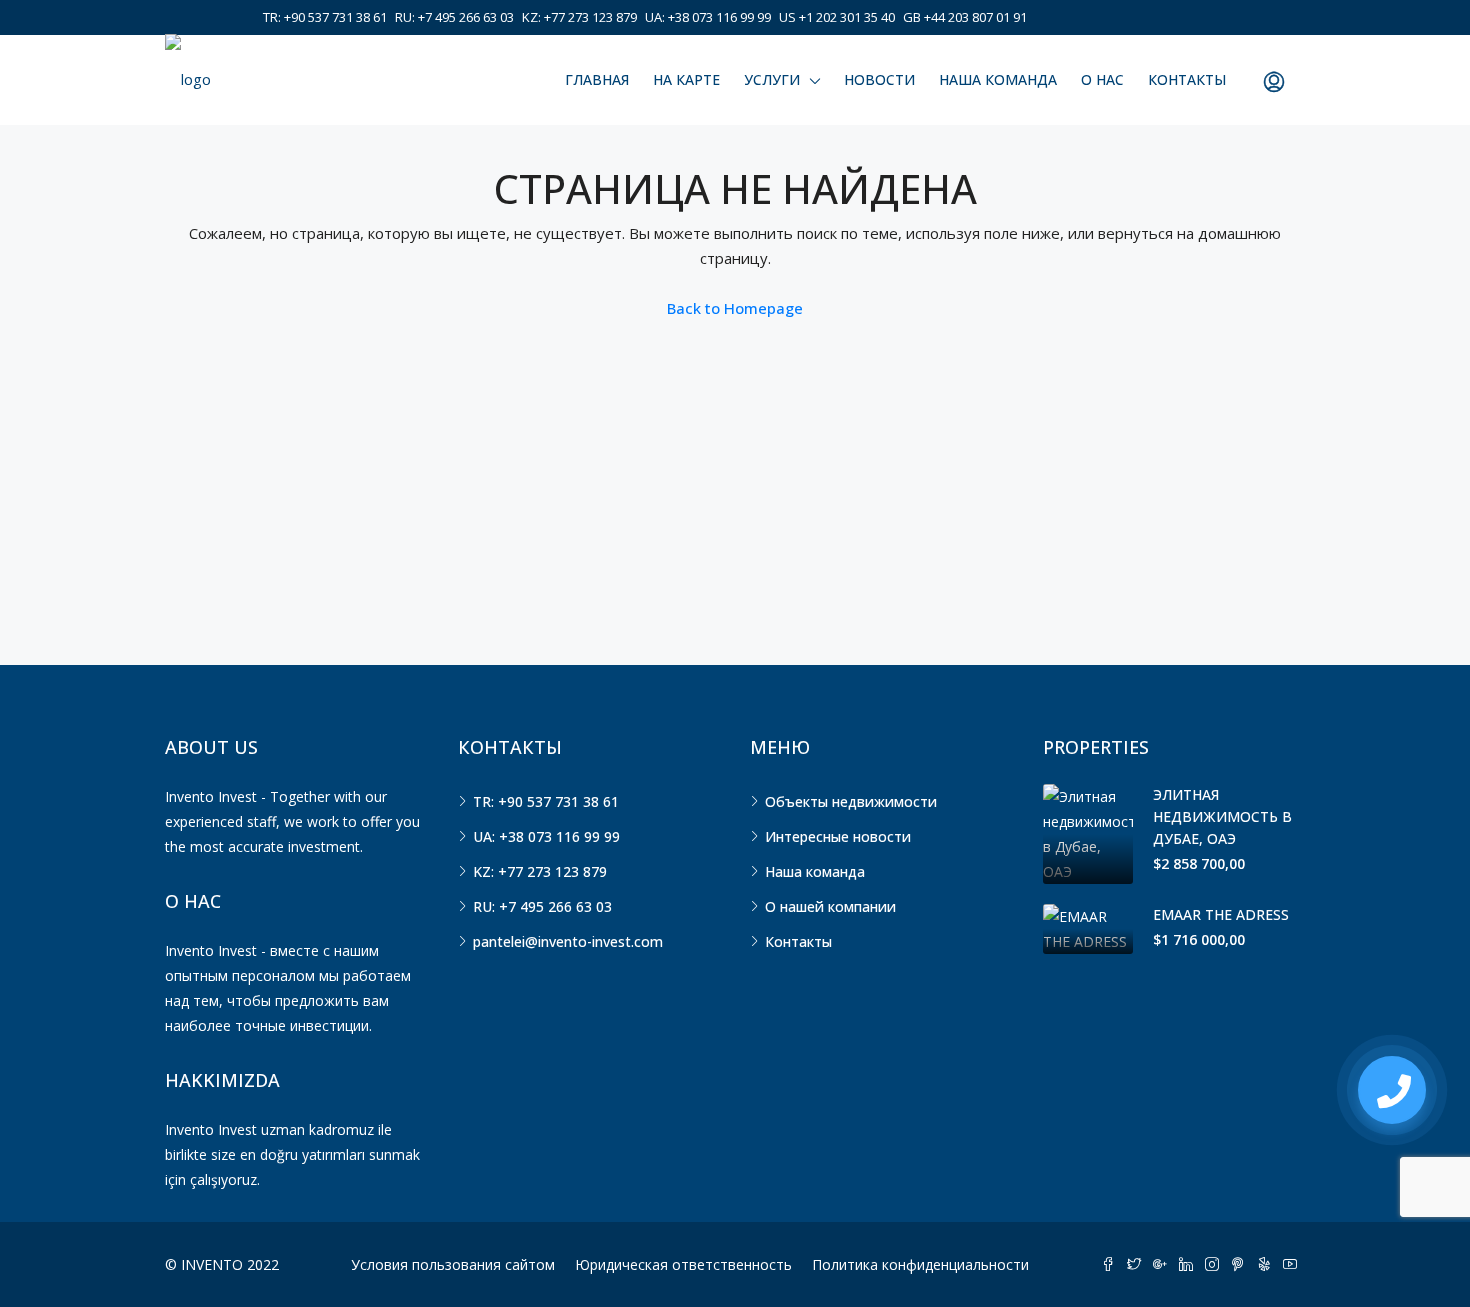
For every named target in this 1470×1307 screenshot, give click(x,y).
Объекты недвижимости (851, 801)
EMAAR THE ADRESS (1221, 914)
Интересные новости (838, 836)
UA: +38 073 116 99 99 (708, 17)
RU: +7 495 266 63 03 (454, 17)
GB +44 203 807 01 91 (965, 17)
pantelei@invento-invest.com (568, 941)
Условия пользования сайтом (453, 1264)
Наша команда (998, 79)
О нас (1102, 79)
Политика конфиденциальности (920, 1264)
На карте (686, 79)
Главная (597, 79)
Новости (879, 79)
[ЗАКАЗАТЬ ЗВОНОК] (1392, 1090)
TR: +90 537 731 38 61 (325, 17)
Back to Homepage (735, 308)
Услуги (772, 79)
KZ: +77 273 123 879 (579, 17)
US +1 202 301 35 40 (837, 17)
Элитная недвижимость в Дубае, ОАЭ (1222, 816)
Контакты (1187, 79)
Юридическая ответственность (683, 1264)
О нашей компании (830, 906)
